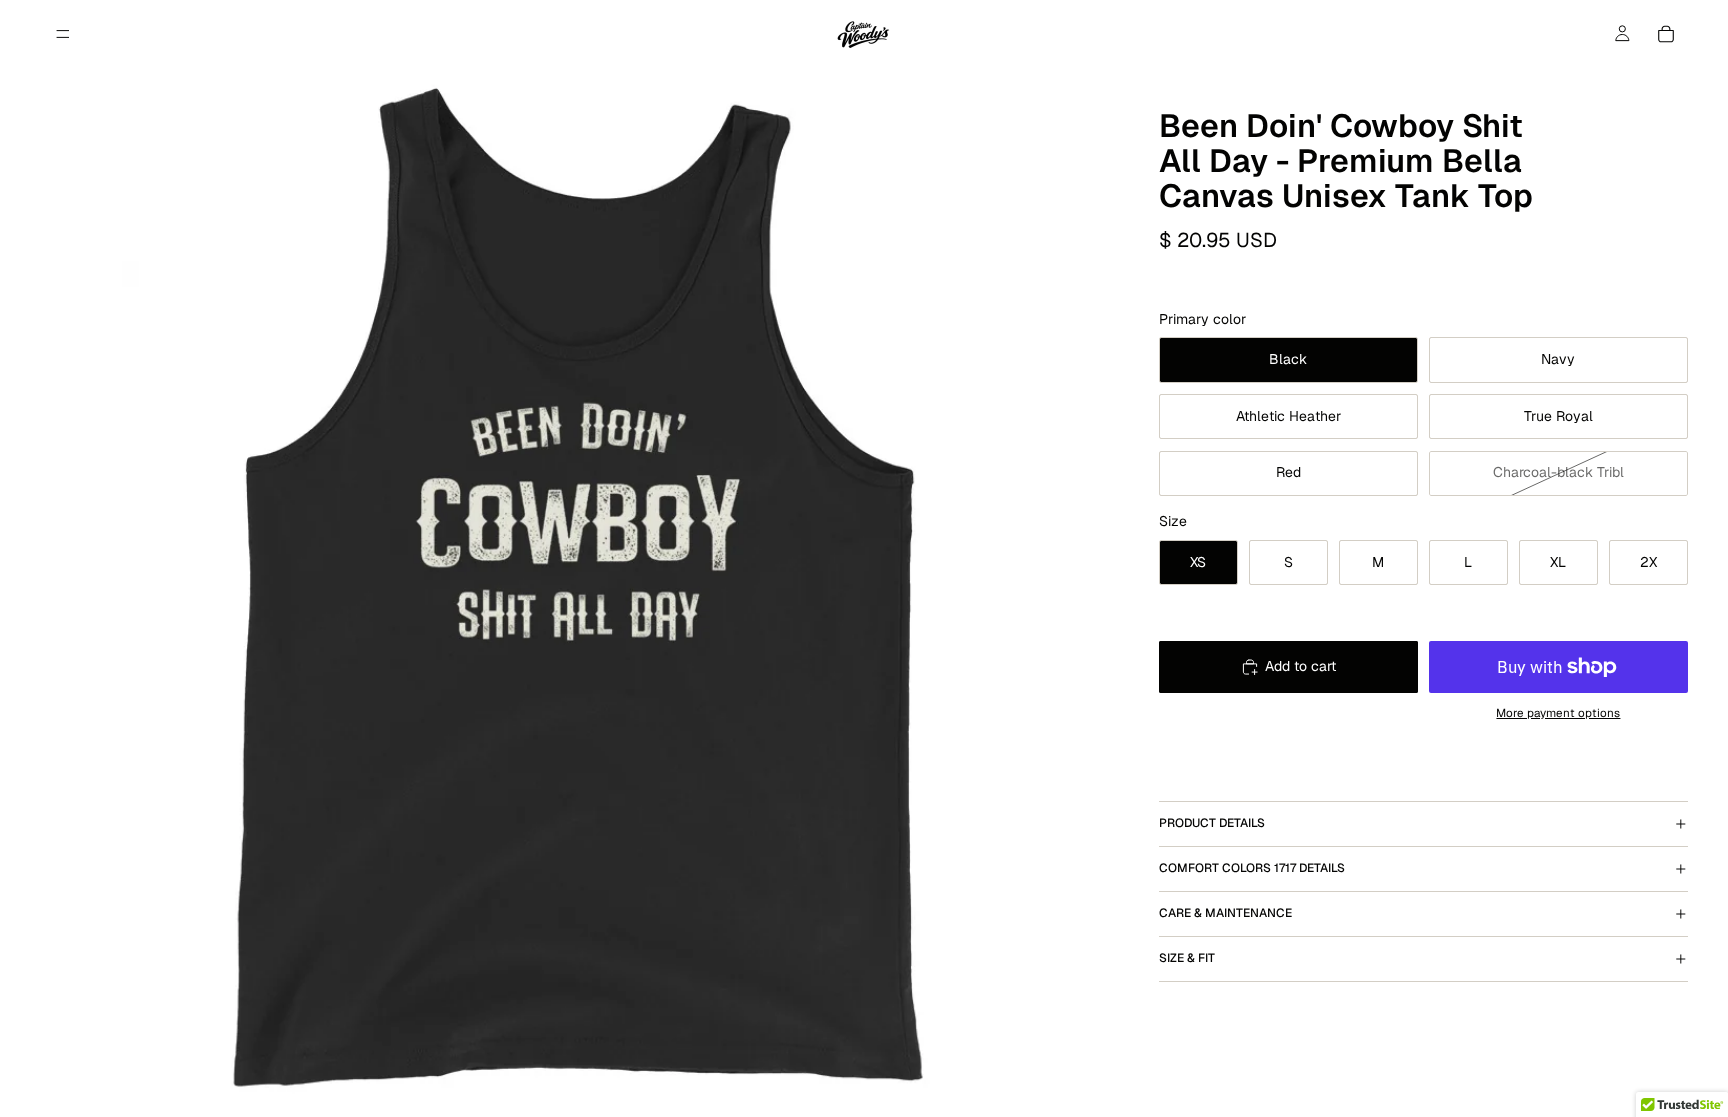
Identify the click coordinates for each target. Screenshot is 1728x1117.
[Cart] (1666, 34)
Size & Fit (1187, 958)
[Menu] (63, 34)
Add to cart (1300, 666)
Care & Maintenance (1225, 913)
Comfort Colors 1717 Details (1252, 868)
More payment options (1558, 712)
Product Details (1212, 823)
